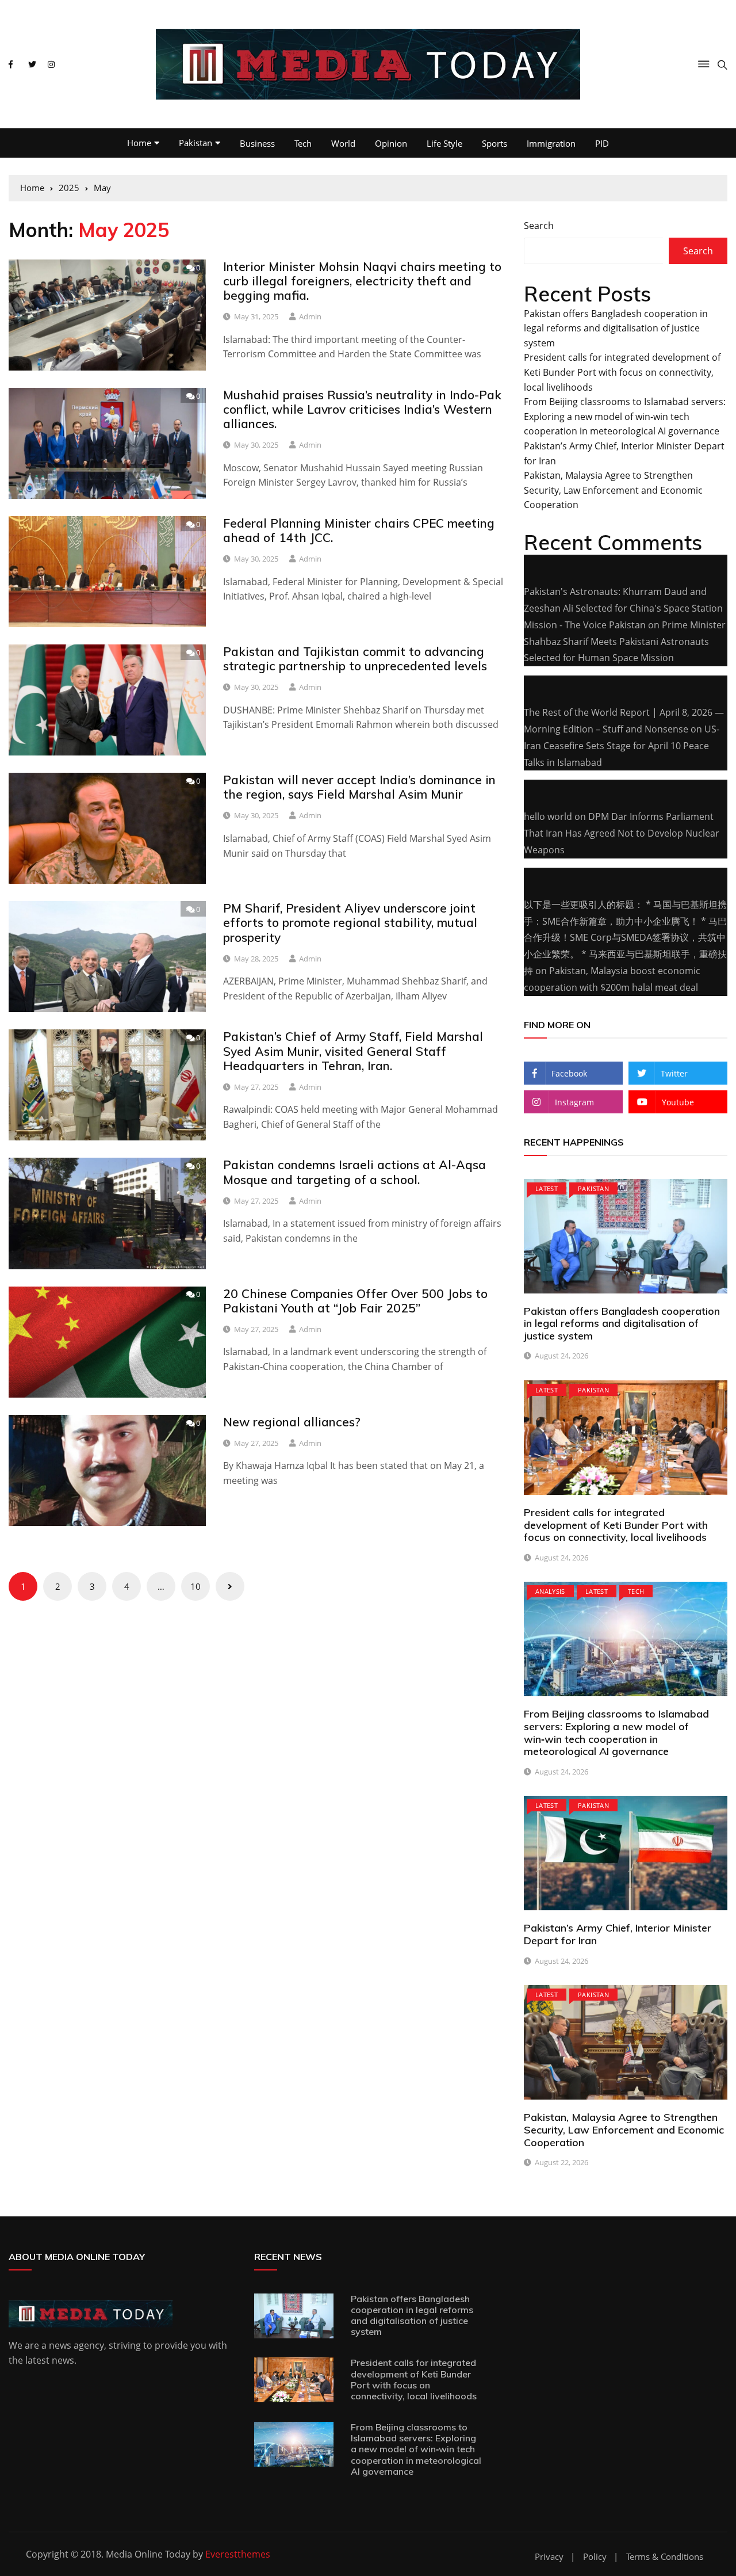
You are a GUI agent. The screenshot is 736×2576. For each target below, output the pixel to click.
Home (139, 143)
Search (539, 226)
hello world (548, 816)
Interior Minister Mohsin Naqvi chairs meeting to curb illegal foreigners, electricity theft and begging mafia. (362, 281)
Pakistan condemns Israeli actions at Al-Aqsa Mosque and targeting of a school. (354, 1172)
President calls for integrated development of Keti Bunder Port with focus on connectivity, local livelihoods (622, 372)
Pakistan (195, 143)
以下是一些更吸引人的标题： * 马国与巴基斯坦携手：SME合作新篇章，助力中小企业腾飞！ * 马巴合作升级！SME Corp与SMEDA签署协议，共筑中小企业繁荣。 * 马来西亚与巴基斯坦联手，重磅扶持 (625, 938)
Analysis (550, 1591)
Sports (494, 143)
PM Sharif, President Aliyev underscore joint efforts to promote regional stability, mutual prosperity (350, 922)
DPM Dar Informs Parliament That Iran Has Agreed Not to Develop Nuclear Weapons (622, 833)
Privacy (549, 2557)
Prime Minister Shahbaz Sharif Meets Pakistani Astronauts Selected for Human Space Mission (625, 642)
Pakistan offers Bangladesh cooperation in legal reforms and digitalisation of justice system (616, 328)
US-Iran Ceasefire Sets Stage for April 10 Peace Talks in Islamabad (622, 746)
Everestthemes (238, 2554)
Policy (595, 2557)
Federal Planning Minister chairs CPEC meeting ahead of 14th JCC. (359, 530)
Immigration (551, 143)
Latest (547, 1188)
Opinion (391, 143)
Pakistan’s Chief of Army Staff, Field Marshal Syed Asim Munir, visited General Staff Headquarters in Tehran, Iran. (353, 1051)
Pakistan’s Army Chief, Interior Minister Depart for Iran (618, 1934)
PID (602, 143)
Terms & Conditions (665, 2557)
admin (310, 316)
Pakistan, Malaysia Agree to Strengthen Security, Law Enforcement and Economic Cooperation (613, 490)
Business (257, 143)
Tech (303, 143)
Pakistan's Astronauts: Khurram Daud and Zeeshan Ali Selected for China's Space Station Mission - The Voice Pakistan (623, 608)
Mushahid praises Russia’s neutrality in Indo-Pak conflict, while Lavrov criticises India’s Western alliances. (362, 409)
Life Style (444, 143)
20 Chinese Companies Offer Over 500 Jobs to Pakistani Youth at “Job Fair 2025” (355, 1301)
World (343, 143)
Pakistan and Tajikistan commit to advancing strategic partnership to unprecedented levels (355, 659)
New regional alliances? (292, 1422)
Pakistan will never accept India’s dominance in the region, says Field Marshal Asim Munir (359, 787)
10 (195, 1586)
